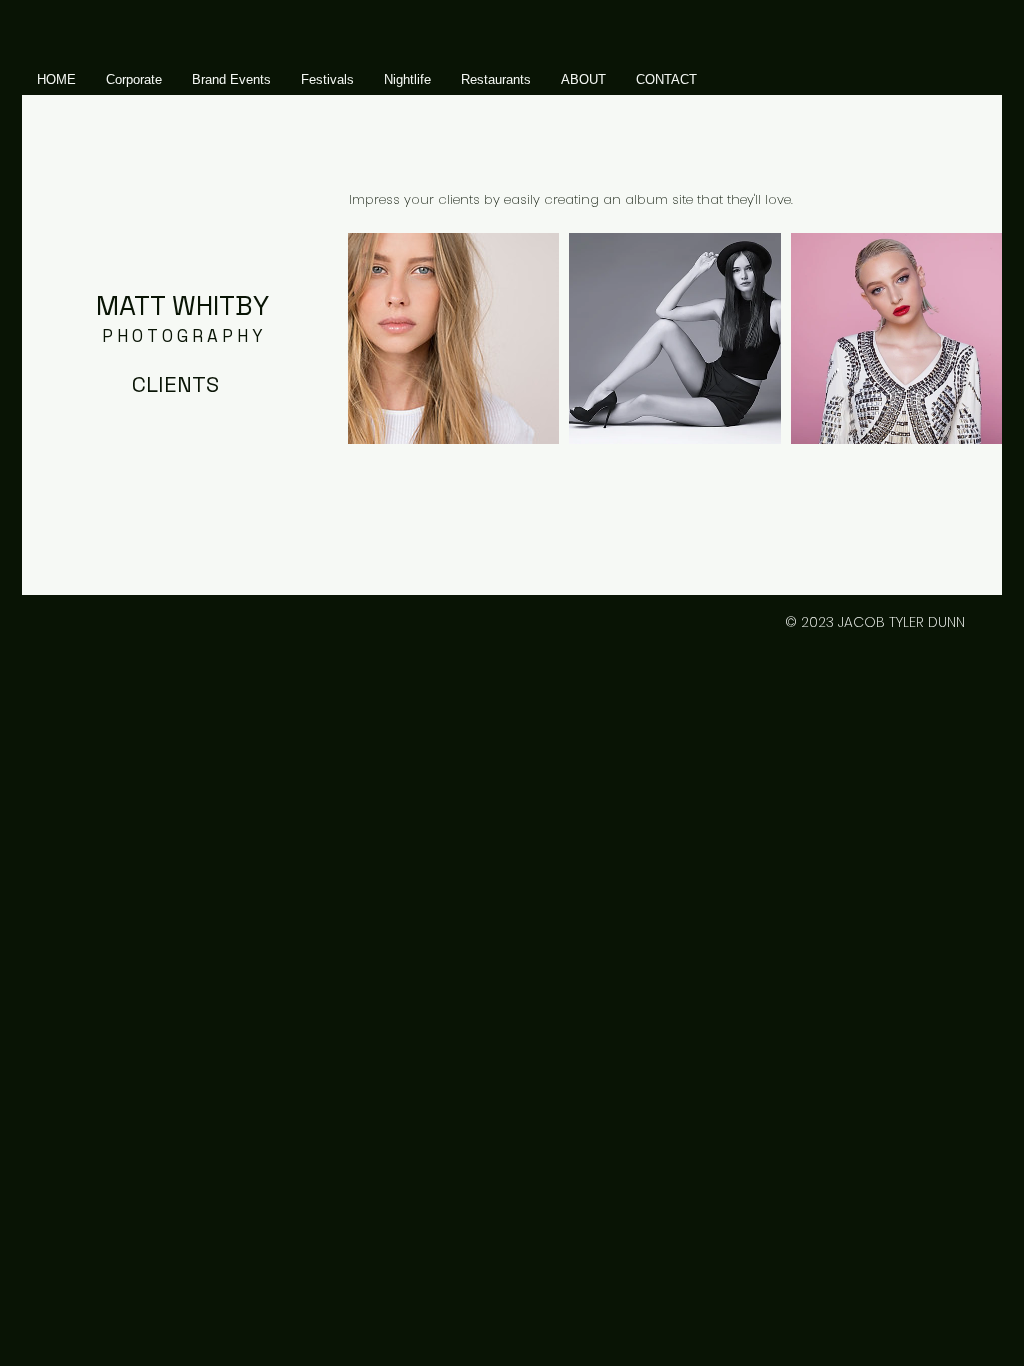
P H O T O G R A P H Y (182, 336)
